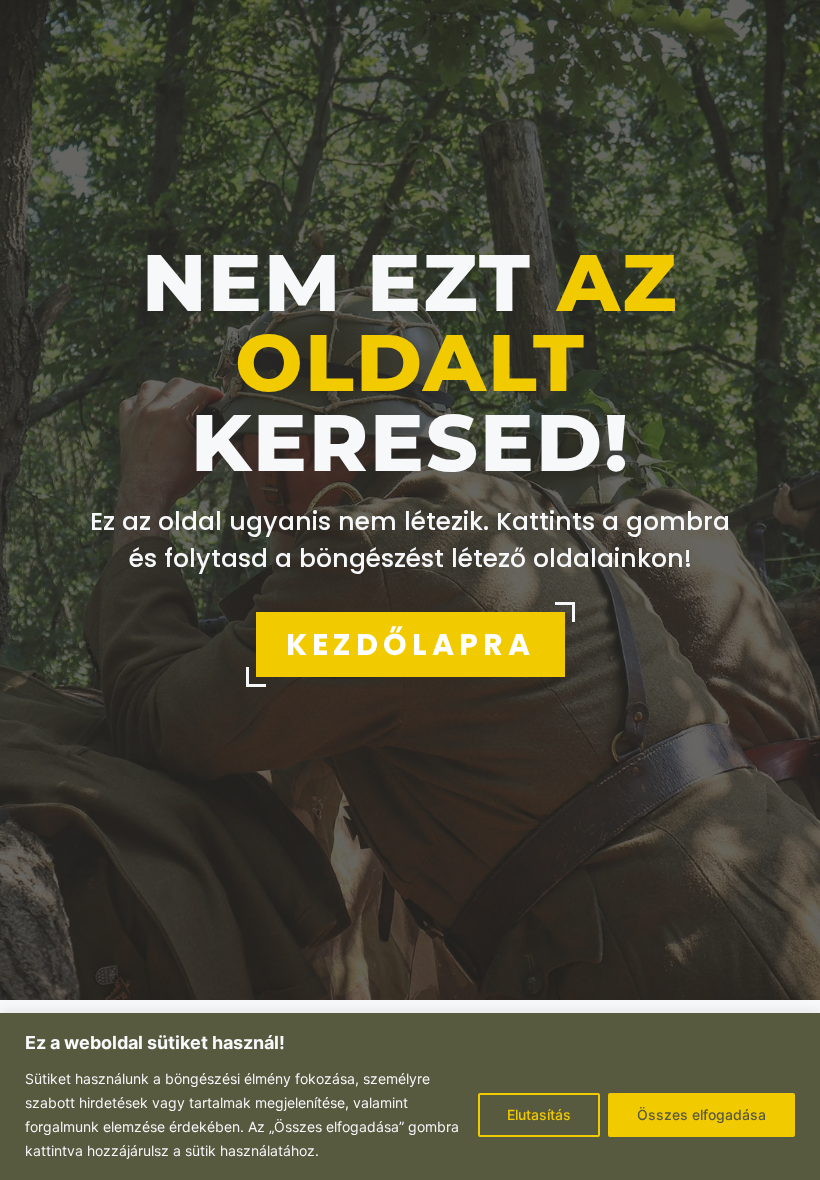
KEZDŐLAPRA (410, 644)
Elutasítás (539, 1114)
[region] (410, 1096)
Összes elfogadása (701, 1114)
